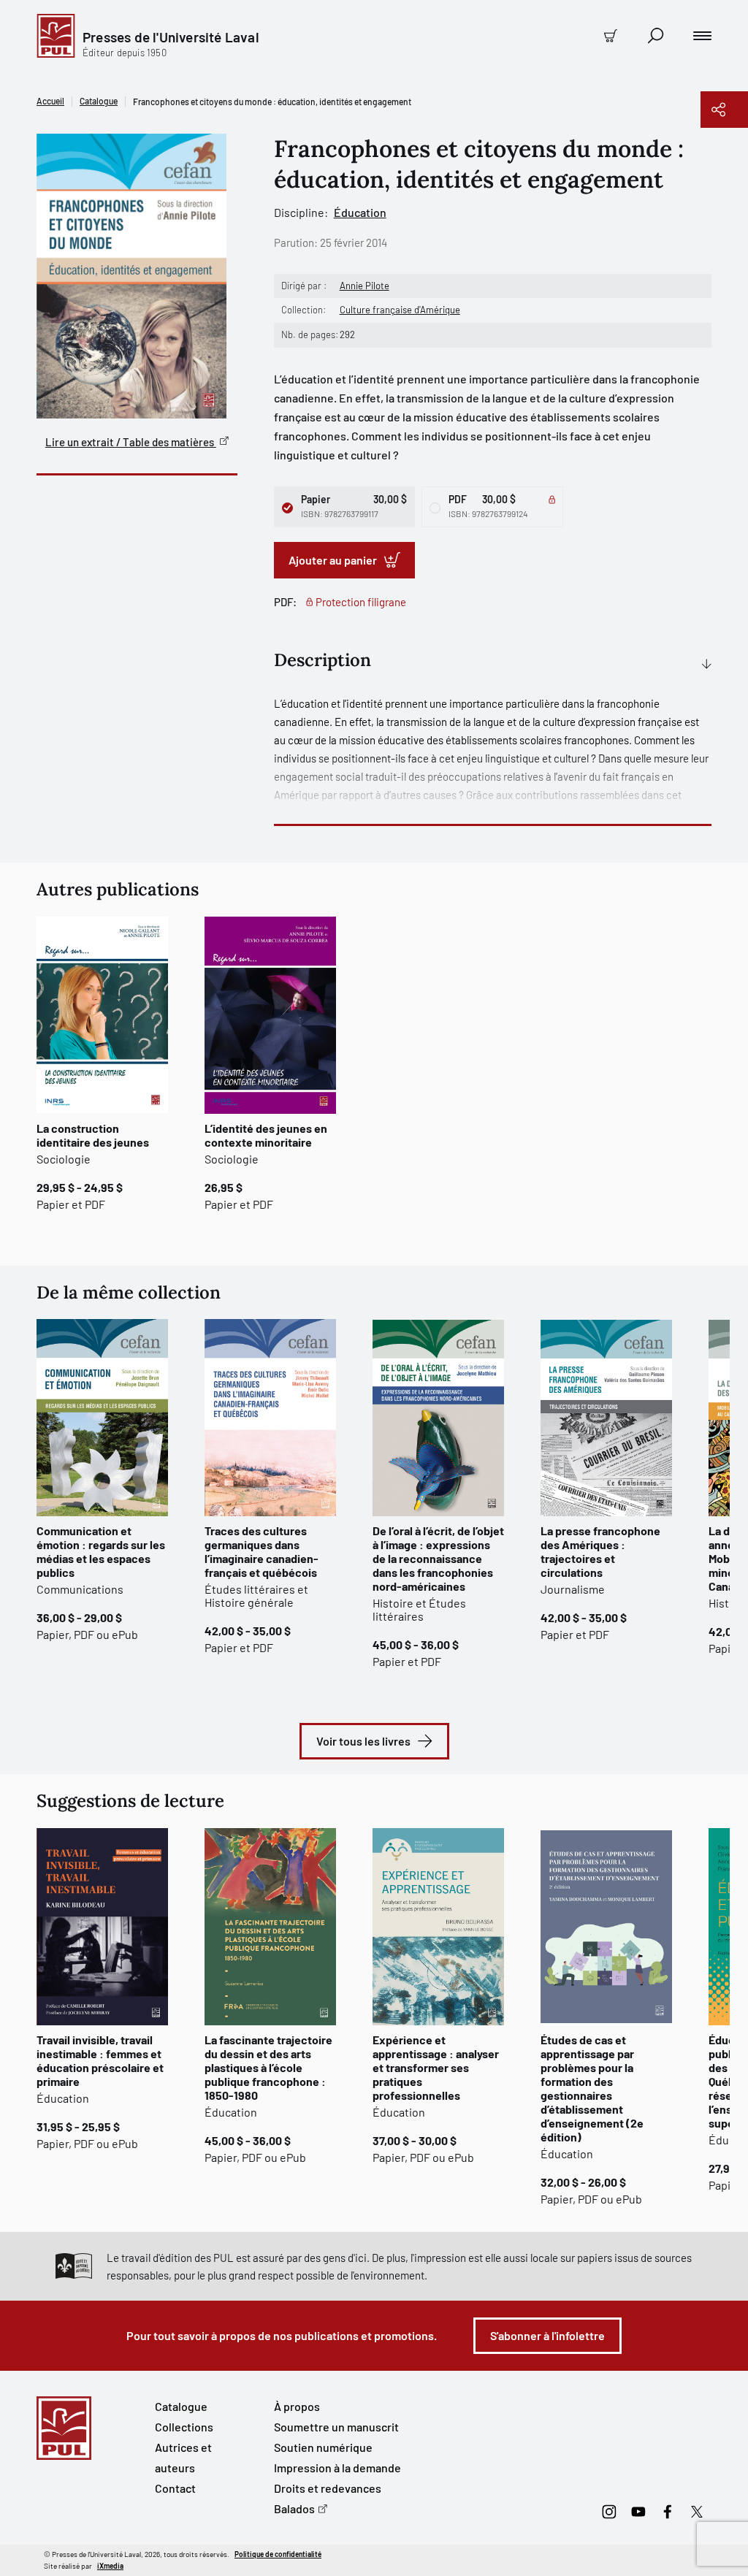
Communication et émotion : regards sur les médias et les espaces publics (101, 1551)
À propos (297, 2406)
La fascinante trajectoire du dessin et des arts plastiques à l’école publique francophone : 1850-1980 (268, 2067)
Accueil (50, 101)
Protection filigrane (361, 602)
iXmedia (110, 2566)
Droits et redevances (328, 2488)
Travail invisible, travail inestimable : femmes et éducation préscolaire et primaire (100, 2060)
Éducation (360, 212)
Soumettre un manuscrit (336, 2427)
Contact (175, 2488)
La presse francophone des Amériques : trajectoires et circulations (600, 1551)
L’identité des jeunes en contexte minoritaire (266, 1135)
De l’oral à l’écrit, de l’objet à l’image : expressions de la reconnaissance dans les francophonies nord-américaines (438, 1558)
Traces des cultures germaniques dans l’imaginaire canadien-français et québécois (262, 1551)
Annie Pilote (365, 286)
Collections (184, 2427)
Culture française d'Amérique (400, 310)
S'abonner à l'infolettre (547, 2335)
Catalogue (99, 101)
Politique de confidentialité (278, 2554)
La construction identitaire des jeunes (93, 1135)
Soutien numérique (323, 2447)
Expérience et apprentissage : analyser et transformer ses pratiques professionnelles (436, 2067)
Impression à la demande (337, 2468)
